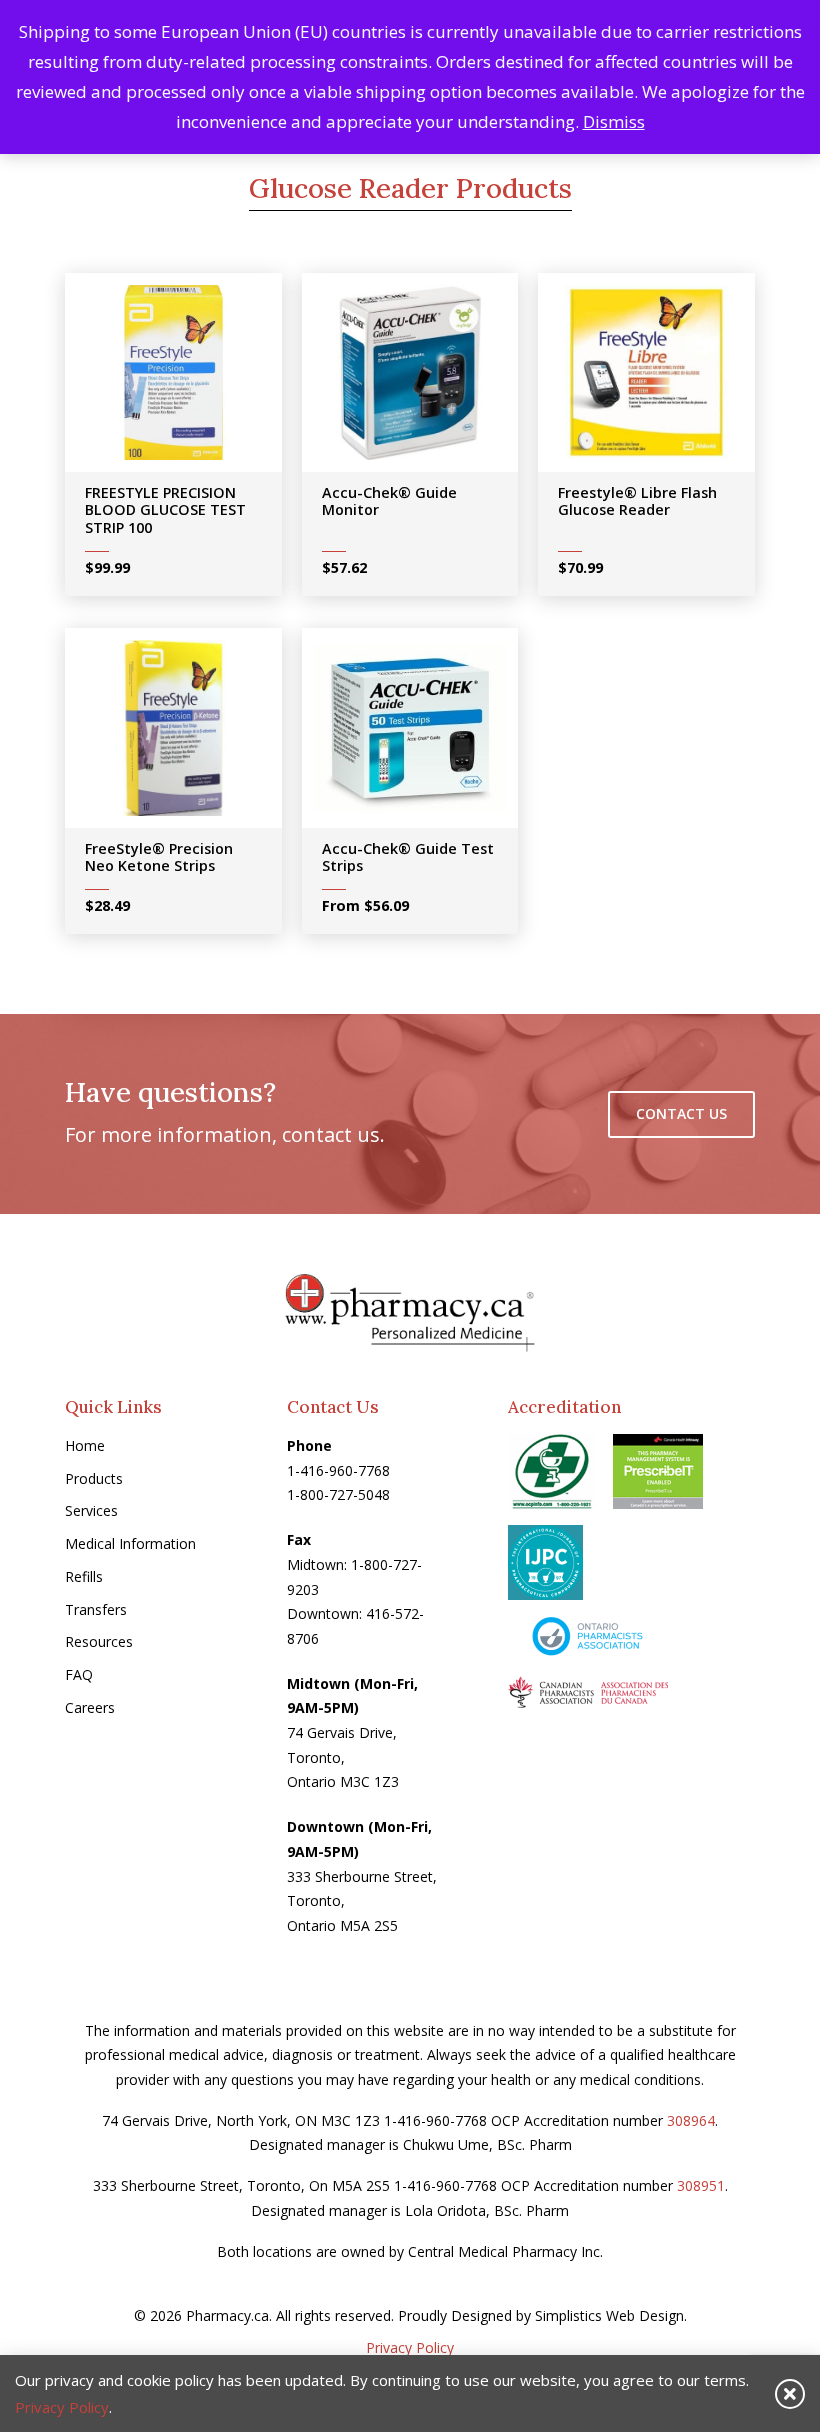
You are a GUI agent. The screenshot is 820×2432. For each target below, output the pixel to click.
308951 (701, 2185)
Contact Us (681, 1113)
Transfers (96, 1609)
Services (91, 1510)
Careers (90, 1707)
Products (94, 1478)
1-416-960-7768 (338, 1470)
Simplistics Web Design (609, 2315)
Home (85, 1445)
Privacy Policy (410, 2347)
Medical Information (130, 1543)
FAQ (79, 1674)
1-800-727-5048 (338, 1494)
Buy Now (187, 378)
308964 (691, 2120)
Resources (99, 1641)
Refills (84, 1576)
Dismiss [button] (614, 121)
